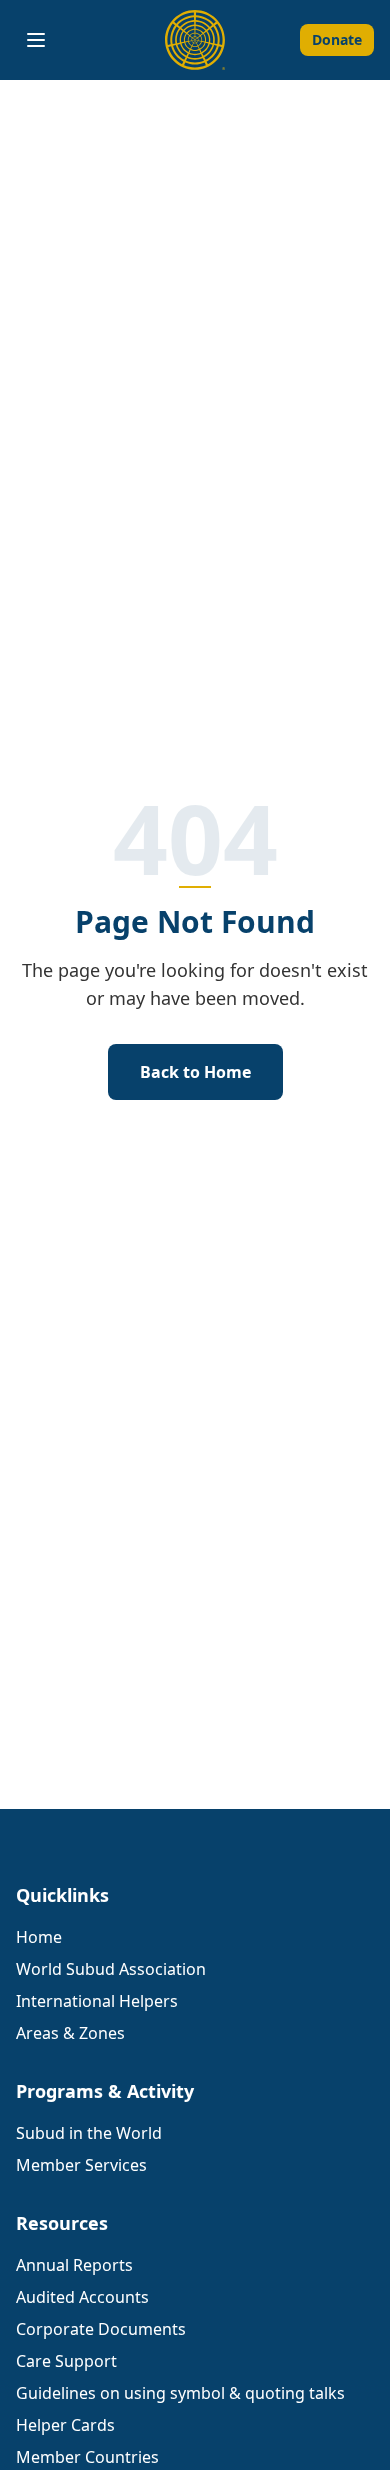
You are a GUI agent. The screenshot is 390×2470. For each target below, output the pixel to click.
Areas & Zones (70, 2033)
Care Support (66, 2361)
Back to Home (195, 1072)
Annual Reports (74, 2265)
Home (39, 1937)
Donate (337, 39)
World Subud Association (111, 1969)
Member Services (81, 2165)
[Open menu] (36, 40)
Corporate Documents (101, 2329)
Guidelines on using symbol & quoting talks (180, 2393)
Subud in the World (89, 2133)
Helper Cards (65, 2425)
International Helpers (97, 2001)
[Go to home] (195, 40)
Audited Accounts (82, 2297)
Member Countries (87, 2457)
